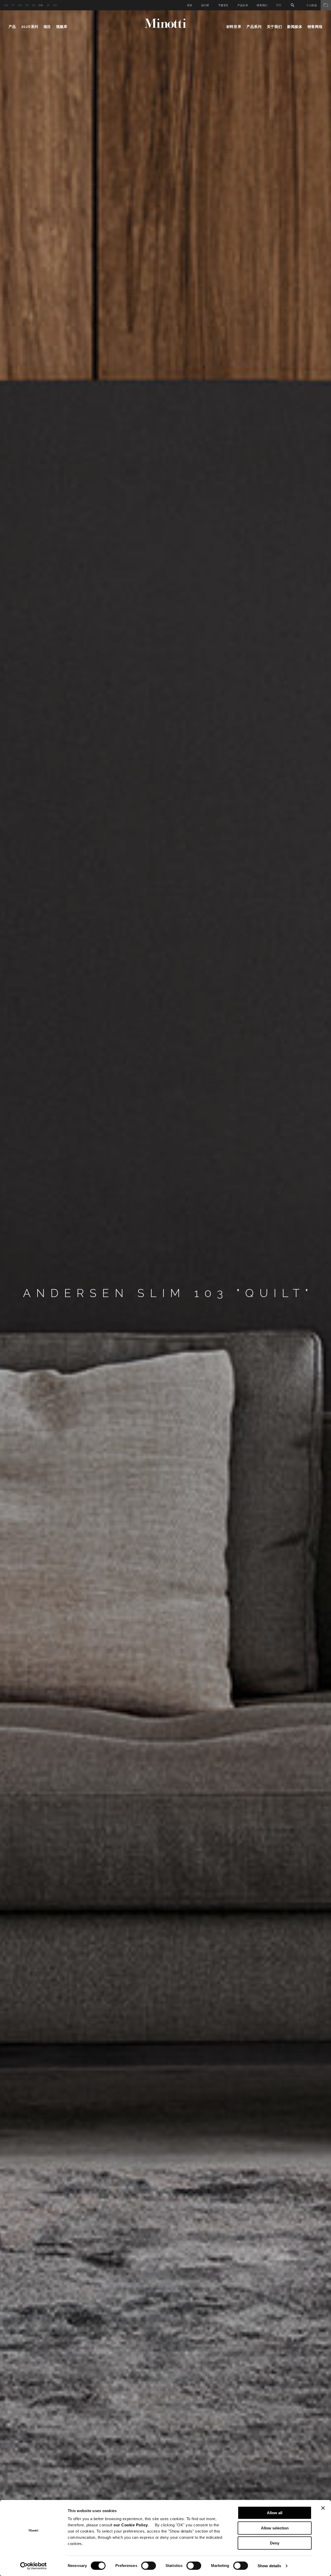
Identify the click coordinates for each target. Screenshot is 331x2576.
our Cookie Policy (131, 2525)
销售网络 (315, 27)
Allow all (275, 2513)
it (13, 5)
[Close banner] (323, 2508)
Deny (275, 2543)
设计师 (205, 5)
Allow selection (275, 2528)
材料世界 (234, 27)
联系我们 (262, 5)
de (20, 5)
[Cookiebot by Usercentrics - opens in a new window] (33, 2566)
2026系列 (30, 27)
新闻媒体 (295, 27)
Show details (269, 2566)
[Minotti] (165, 23)
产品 (12, 27)
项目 (47, 27)
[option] (165, 1293)
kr (55, 5)
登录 (190, 5)
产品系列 (254, 27)
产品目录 (243, 5)
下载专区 (223, 5)
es (34, 5)
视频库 (62, 27)
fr (27, 5)
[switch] (149, 2566)
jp (48, 5)
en (6, 5)
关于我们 (274, 27)
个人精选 (311, 5)
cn (41, 5)
